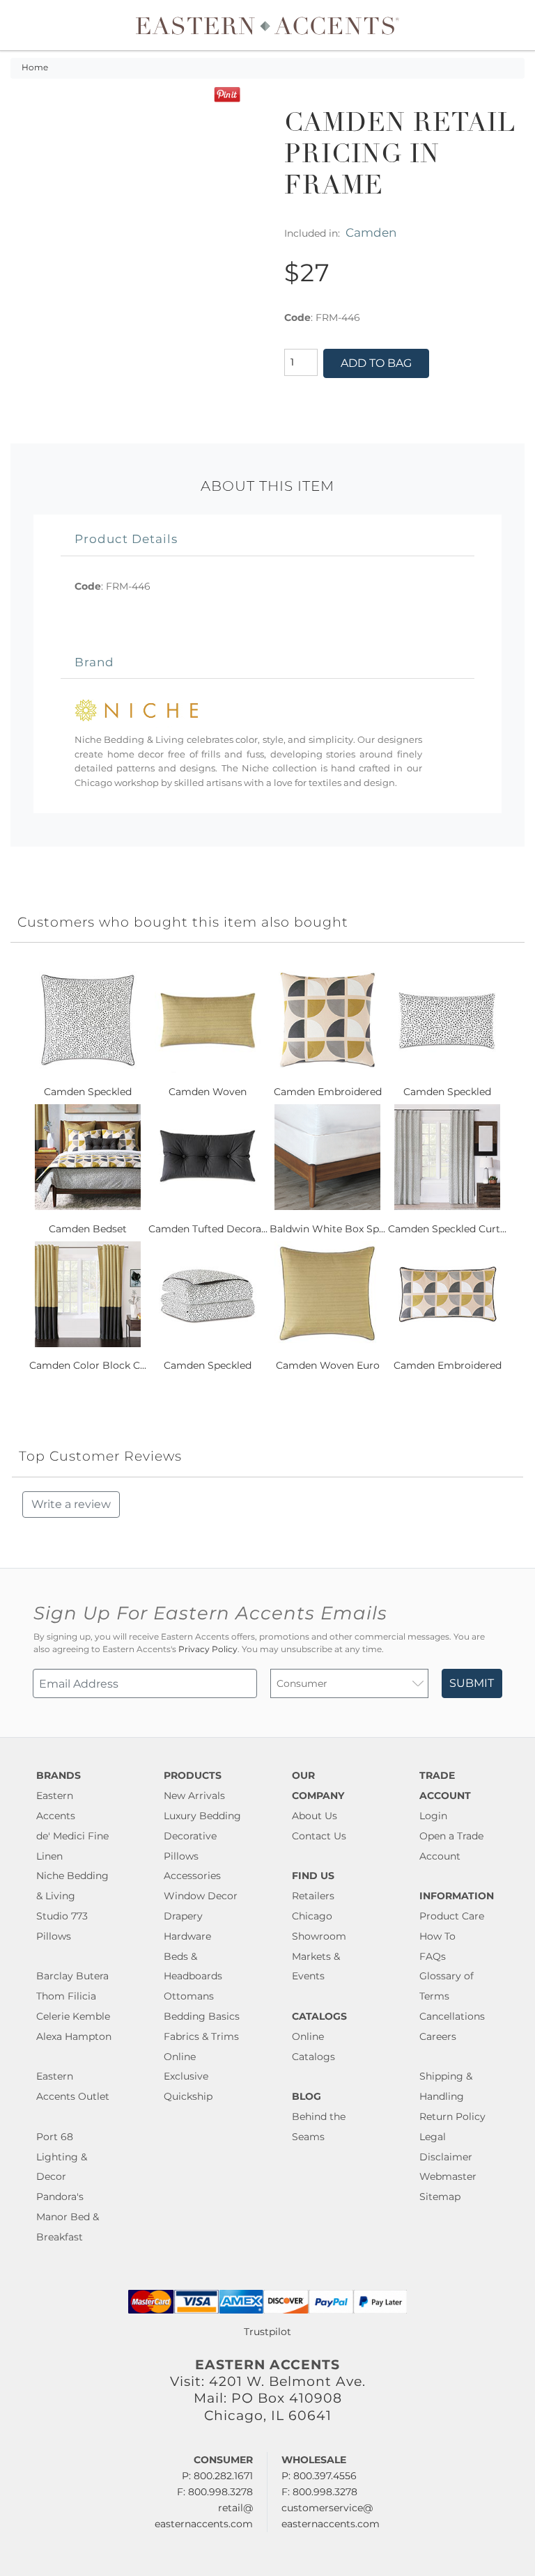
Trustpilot (267, 2332)
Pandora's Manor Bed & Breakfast (68, 2217)
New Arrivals (194, 1796)
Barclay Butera (72, 1976)
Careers (438, 2036)
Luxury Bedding (202, 1816)
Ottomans (189, 1996)
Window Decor (201, 1896)
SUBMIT (472, 1683)
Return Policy (452, 2116)
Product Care (452, 1916)
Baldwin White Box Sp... (327, 1229)
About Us (315, 1816)
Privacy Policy (208, 1649)
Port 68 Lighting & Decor (62, 2157)
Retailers (313, 1896)
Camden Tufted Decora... (208, 1229)
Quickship (188, 2096)
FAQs (433, 1956)
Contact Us (319, 1836)
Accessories (192, 1876)
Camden (371, 232)
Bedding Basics (202, 2016)
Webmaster (448, 2176)
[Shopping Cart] (515, 25)
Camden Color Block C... (88, 1365)
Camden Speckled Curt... (447, 1229)
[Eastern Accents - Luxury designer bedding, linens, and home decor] (267, 25)
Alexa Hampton (74, 2036)
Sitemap (440, 2197)
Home (35, 68)
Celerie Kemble (73, 2016)
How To (437, 1936)
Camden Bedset (88, 1229)
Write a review (71, 1504)
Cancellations (452, 2016)
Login (433, 1816)
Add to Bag (376, 363)
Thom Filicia (66, 1996)
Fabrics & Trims (201, 2036)
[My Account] (504, 25)
